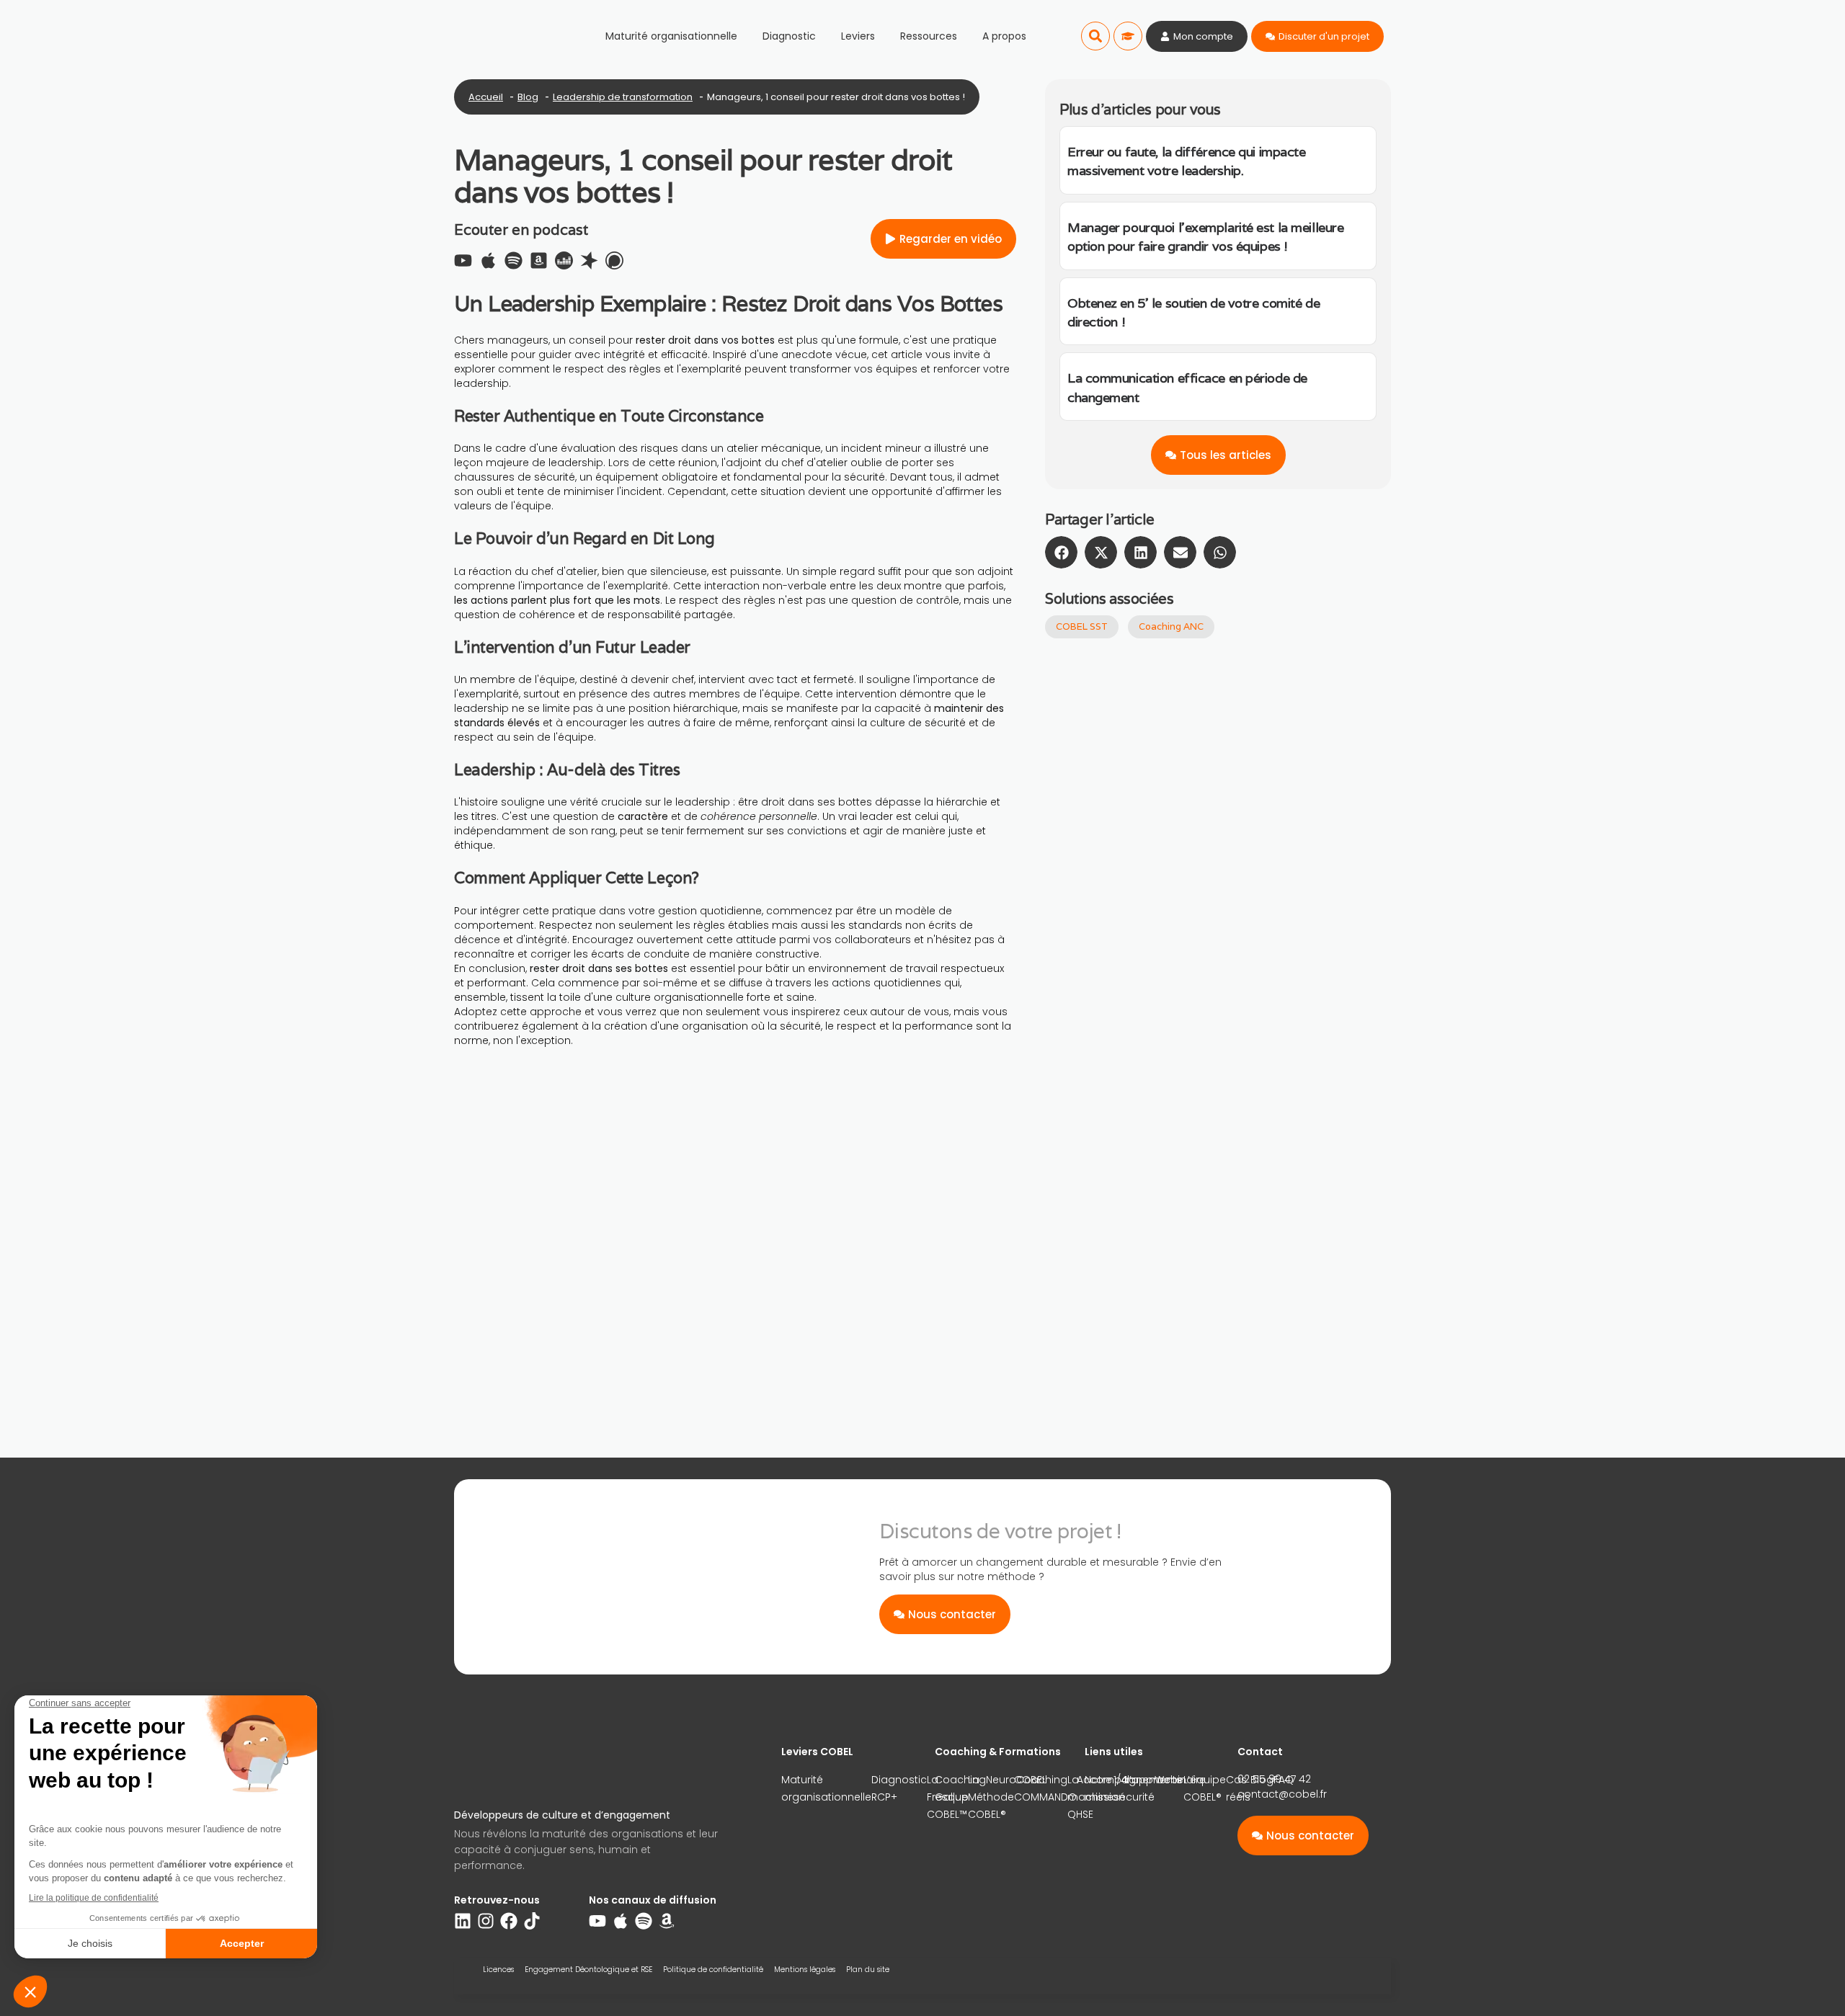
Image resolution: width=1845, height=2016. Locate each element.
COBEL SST (1082, 626)
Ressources (929, 36)
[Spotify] (514, 260)
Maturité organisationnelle (671, 36)
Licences (498, 1970)
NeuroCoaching (1027, 1780)
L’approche (1154, 1780)
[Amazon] (667, 1921)
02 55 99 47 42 (1274, 1779)
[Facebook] (509, 1921)
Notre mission (1105, 1788)
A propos (1004, 36)
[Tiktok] (532, 1921)
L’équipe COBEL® (1205, 1788)
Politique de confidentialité (713, 1970)
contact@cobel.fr (1282, 1794)
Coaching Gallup (960, 1788)
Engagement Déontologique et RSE (588, 1970)
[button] (1095, 36)
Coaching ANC (1171, 626)
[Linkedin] (463, 1921)
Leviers (858, 36)
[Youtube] (463, 260)
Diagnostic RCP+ (899, 1788)
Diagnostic (789, 36)
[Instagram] (486, 1921)
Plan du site (868, 1970)
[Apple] (488, 260)
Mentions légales (805, 1970)
